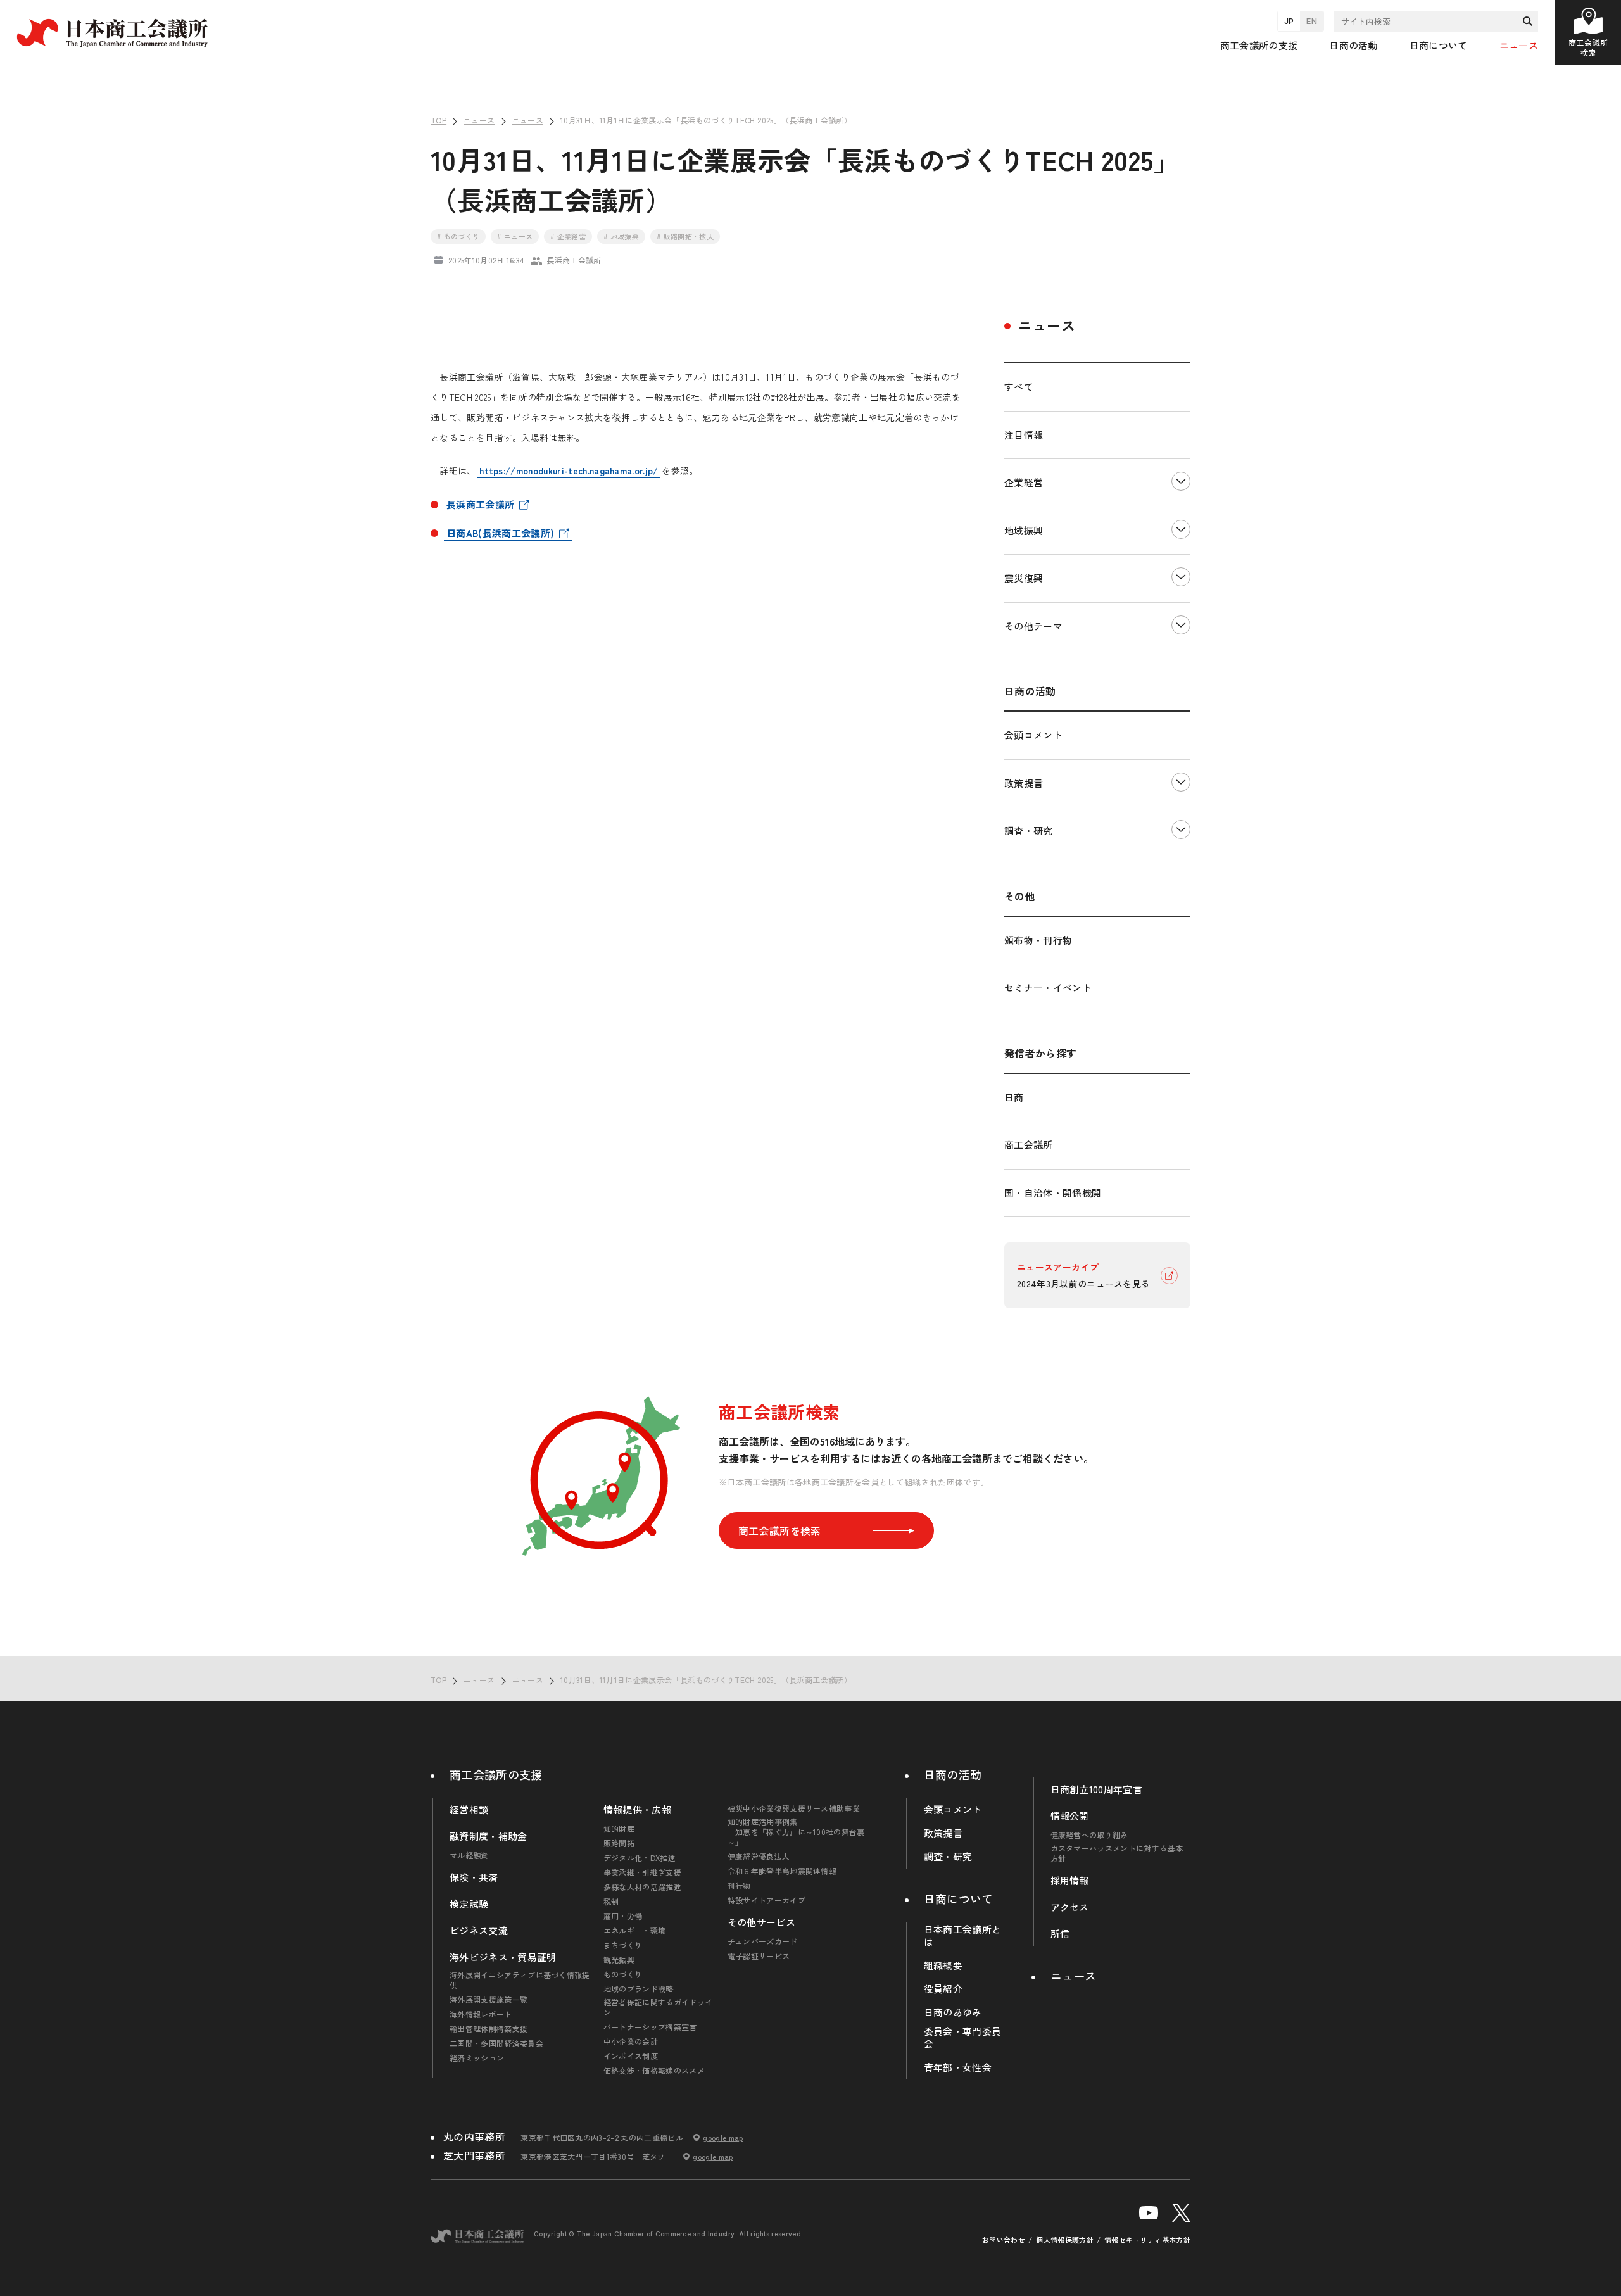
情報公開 (1070, 1816)
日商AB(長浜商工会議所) (500, 533)
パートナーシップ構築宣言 (650, 2027)
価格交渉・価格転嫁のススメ (654, 2071)
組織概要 (943, 1965)
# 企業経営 (568, 236)
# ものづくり (458, 236)
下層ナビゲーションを (1181, 483)
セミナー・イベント (1048, 987)
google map (723, 2138)
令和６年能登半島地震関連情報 (782, 1871)
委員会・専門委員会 (963, 2038)
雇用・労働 (623, 1916)
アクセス (1070, 1907)
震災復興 (1024, 578)
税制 (611, 1902)
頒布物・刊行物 (1038, 940)
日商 (1014, 1097)
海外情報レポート (481, 2014)
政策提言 (1024, 783)
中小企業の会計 (631, 2041)
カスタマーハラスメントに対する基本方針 (1117, 1853)
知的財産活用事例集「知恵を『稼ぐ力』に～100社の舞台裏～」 (796, 1832)
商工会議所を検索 (780, 1530)
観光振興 (619, 1960)
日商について (959, 1898)
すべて (1019, 387)
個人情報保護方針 (1065, 2240)
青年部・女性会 (958, 2067)
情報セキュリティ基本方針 (1147, 2240)
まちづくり (623, 1945)
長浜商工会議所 (480, 504)
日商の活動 (953, 1774)
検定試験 (469, 1904)
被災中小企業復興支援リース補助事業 (794, 1808)
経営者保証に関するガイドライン (658, 2007)
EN (1312, 21)
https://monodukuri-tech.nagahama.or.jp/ (569, 470)
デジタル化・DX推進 (640, 1858)
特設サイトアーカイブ (766, 1900)
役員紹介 (943, 1989)
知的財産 (619, 1829)
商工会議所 (1029, 1145)
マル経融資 (469, 1855)
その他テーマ (1033, 626)
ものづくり (623, 1974)
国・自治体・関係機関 (1053, 1193)
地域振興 (1024, 530)
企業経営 (1024, 482)
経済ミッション (477, 2058)
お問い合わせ (1004, 2240)
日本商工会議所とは (963, 1936)
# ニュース (515, 236)
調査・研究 (1029, 830)
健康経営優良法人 (759, 1857)
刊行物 (739, 1886)
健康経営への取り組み (1089, 1835)
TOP (1590, 1638)
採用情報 (1070, 1881)
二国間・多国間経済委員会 (496, 2043)
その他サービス (761, 1922)
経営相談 (469, 1810)
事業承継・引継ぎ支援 (642, 1872)
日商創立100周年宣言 (1097, 1789)
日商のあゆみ (953, 2012)
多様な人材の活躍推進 (642, 1887)
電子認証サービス (759, 1956)
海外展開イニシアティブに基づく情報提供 (520, 1980)
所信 (1060, 1934)
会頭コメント (1033, 735)
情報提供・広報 (637, 1810)
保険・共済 (474, 1877)
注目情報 (1024, 435)
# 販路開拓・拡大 (685, 236)
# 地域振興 (621, 236)
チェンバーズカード (763, 1941)
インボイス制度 (631, 2056)
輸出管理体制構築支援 (489, 2029)
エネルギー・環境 (635, 1931)
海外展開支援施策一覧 (489, 2000)
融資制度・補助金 (489, 1836)
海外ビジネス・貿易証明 (503, 1957)
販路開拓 (619, 1843)
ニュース (1519, 45)
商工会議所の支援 (496, 1774)
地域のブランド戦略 (639, 1989)
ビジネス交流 (479, 1931)
